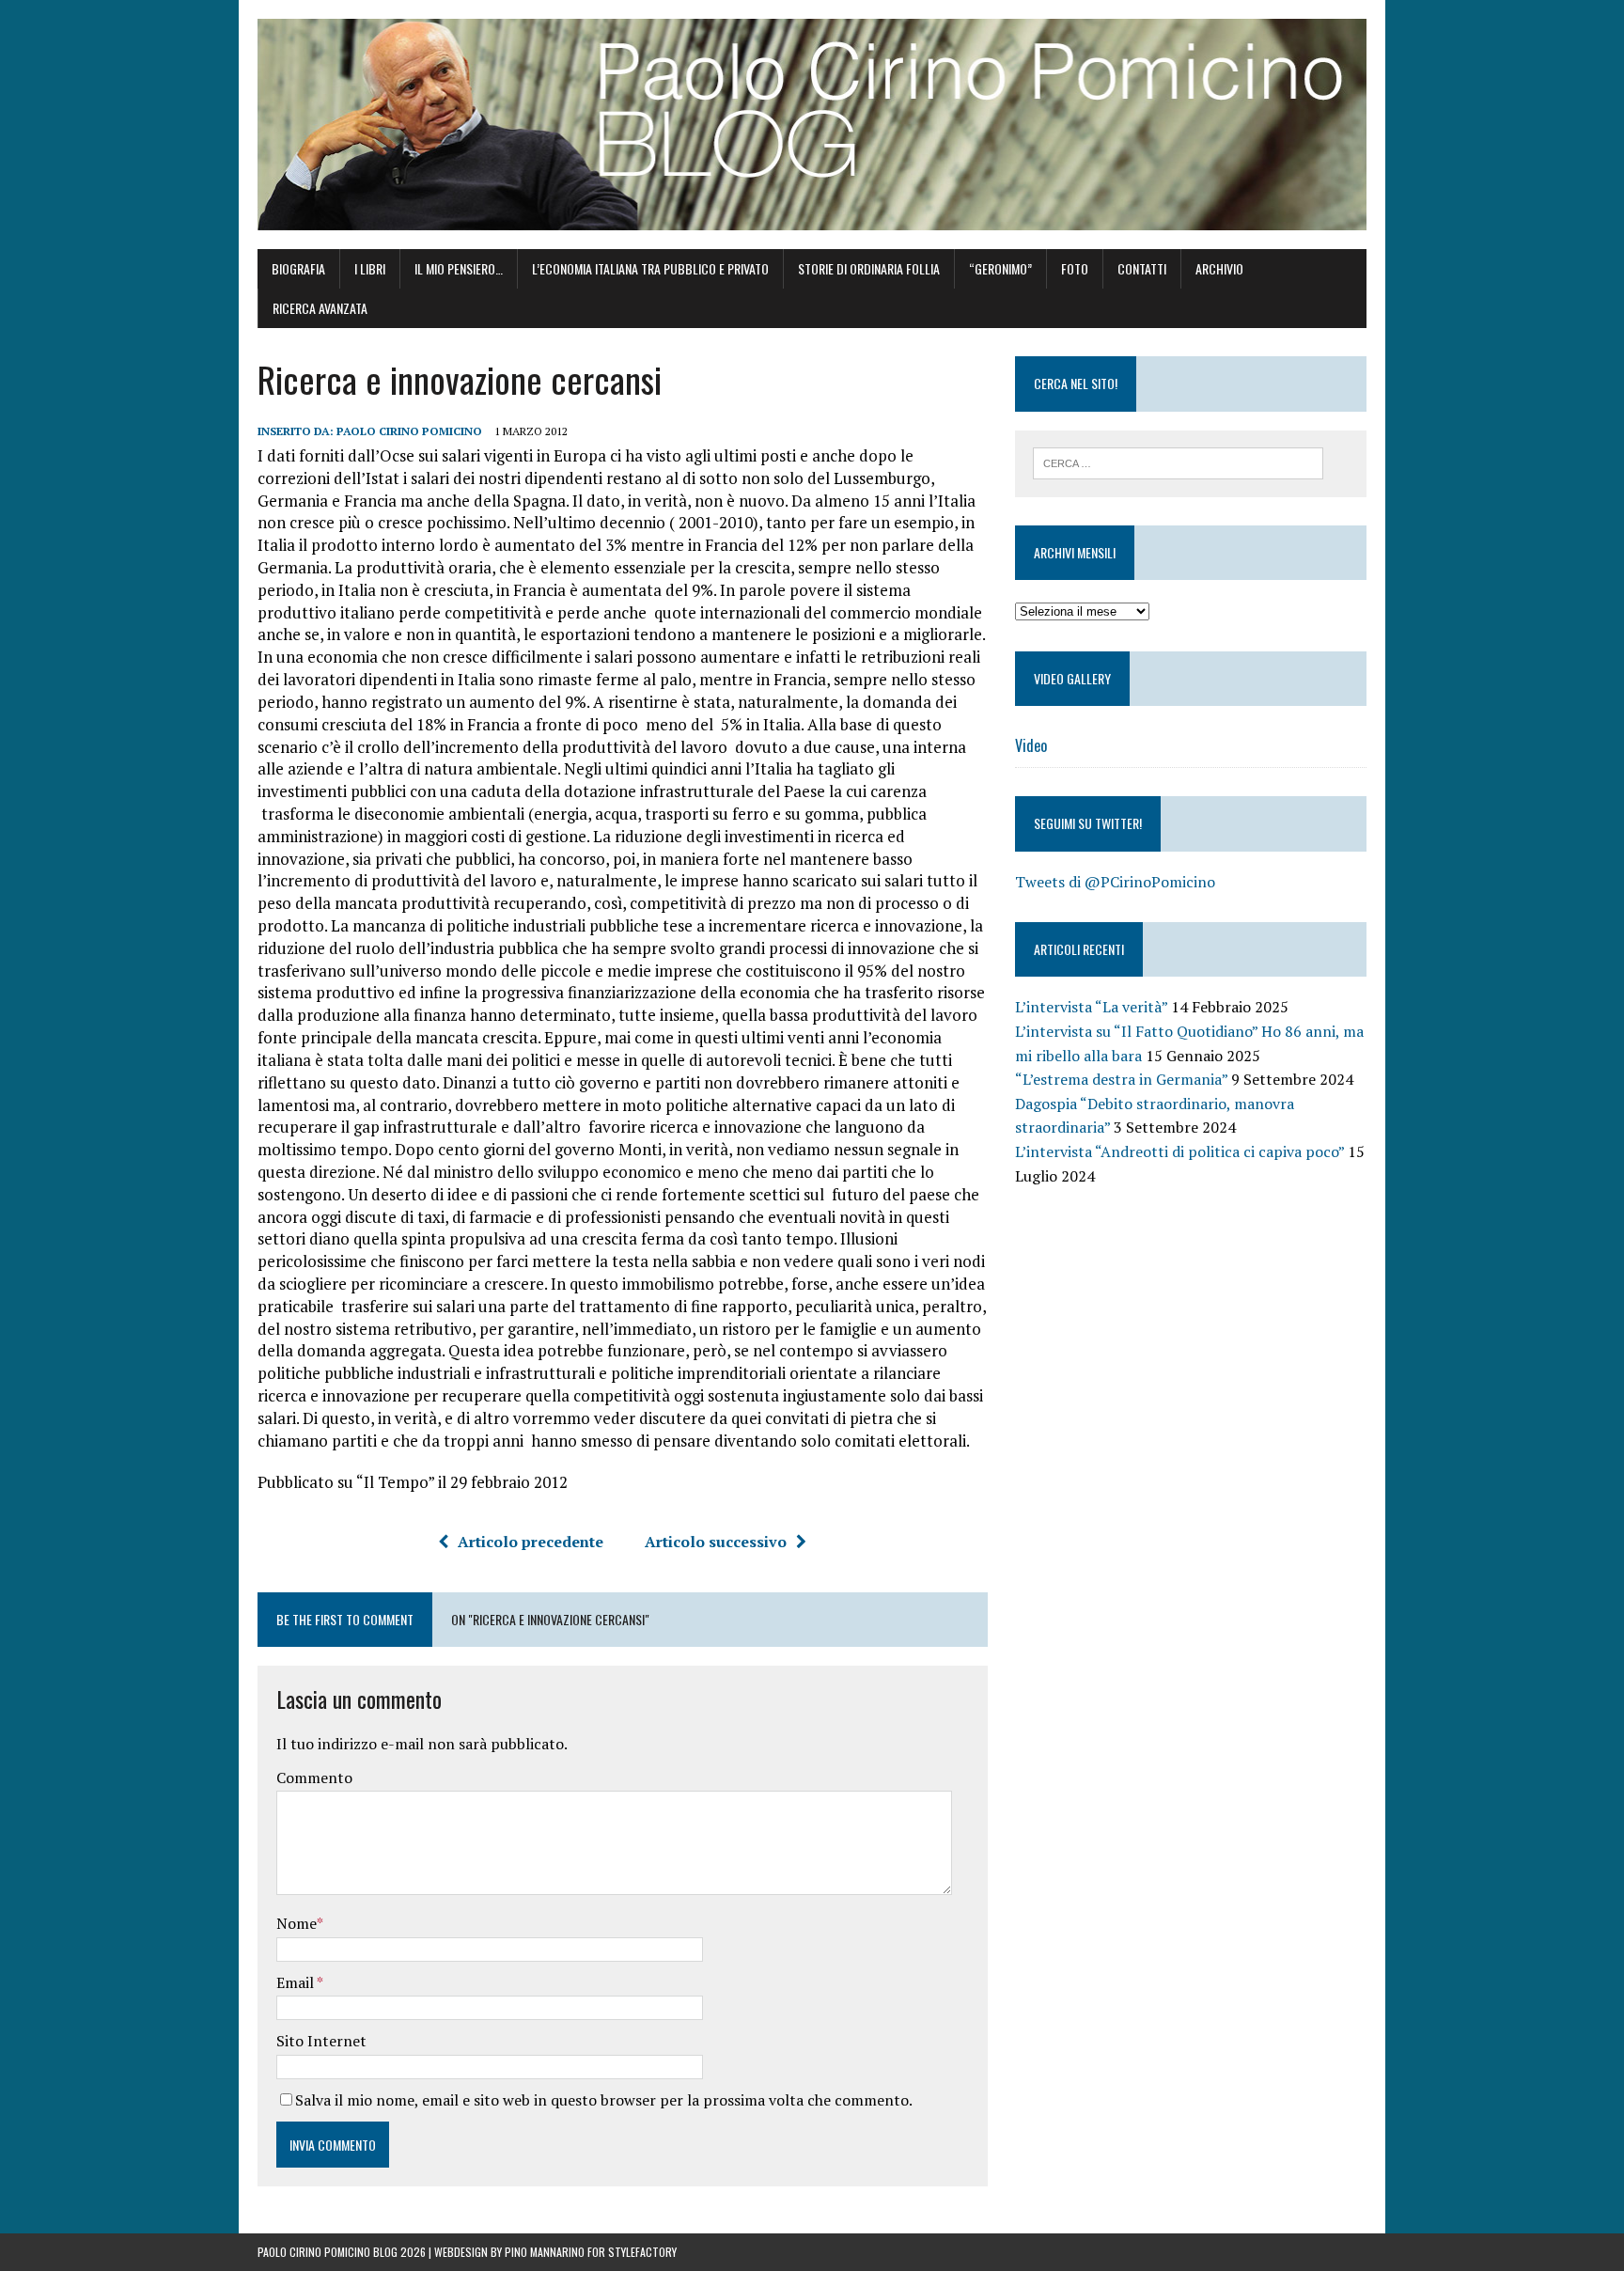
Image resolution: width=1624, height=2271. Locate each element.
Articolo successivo (716, 1542)
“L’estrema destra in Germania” (1121, 1079)
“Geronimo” (1000, 268)
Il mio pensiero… (459, 268)
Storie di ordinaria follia (869, 268)
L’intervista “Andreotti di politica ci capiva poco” (1179, 1151)
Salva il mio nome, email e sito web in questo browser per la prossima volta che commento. (604, 2100)
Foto (1075, 268)
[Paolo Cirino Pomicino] (812, 125)
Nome (297, 1923)
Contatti (1142, 268)
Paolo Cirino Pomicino (409, 431)
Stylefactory (642, 2252)
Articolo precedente (531, 1542)
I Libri (370, 268)
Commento (314, 1778)
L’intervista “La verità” (1091, 1007)
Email (297, 1982)
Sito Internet (321, 2041)
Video (1031, 745)
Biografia (298, 268)
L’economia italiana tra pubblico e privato (650, 268)
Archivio (1219, 268)
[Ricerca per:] (1178, 462)
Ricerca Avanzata (320, 308)
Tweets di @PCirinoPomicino (1115, 882)
